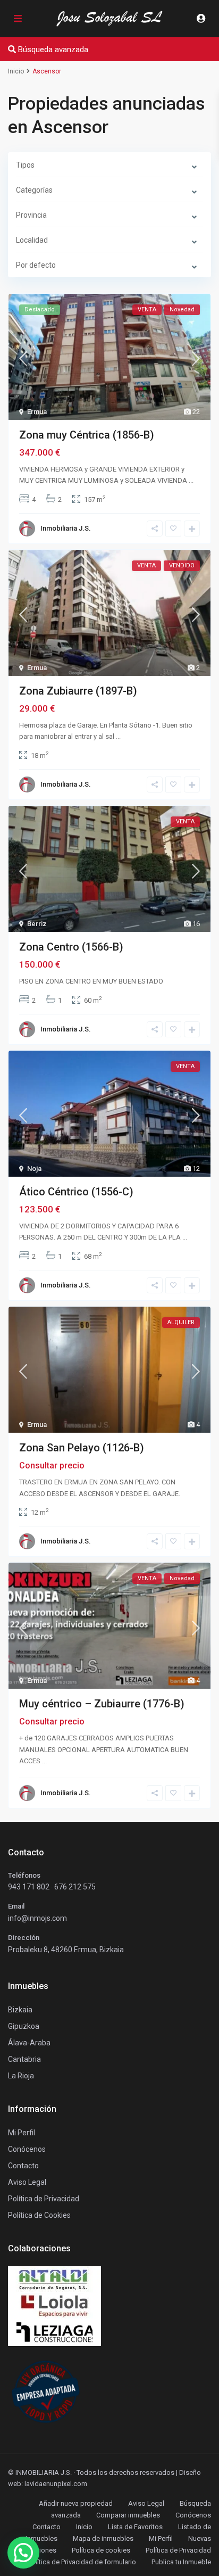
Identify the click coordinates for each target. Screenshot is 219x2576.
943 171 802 (29, 1887)
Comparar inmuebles (128, 2515)
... (191, 480)
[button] (23, 2553)
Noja (34, 1169)
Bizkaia (20, 2010)
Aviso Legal (146, 2503)
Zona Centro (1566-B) (71, 947)
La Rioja (21, 2076)
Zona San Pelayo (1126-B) (82, 1448)
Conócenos (27, 2149)
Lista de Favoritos (135, 2527)
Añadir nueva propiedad (76, 2503)
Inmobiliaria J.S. (66, 528)
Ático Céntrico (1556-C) (76, 1192)
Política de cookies (101, 2550)
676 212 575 (75, 1887)
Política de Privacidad (178, 2550)
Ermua (37, 412)
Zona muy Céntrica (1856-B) (87, 435)
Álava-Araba (29, 2043)
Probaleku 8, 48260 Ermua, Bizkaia (66, 1950)
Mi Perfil (161, 2538)
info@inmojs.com (37, 1918)
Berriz (37, 924)
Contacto (23, 2166)
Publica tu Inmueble (181, 2562)
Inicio (84, 2527)
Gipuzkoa (24, 2026)
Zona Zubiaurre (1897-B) (78, 691)
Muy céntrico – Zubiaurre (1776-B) (102, 1704)
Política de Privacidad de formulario (82, 2562)
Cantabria (24, 2059)
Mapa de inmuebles (103, 2538)
